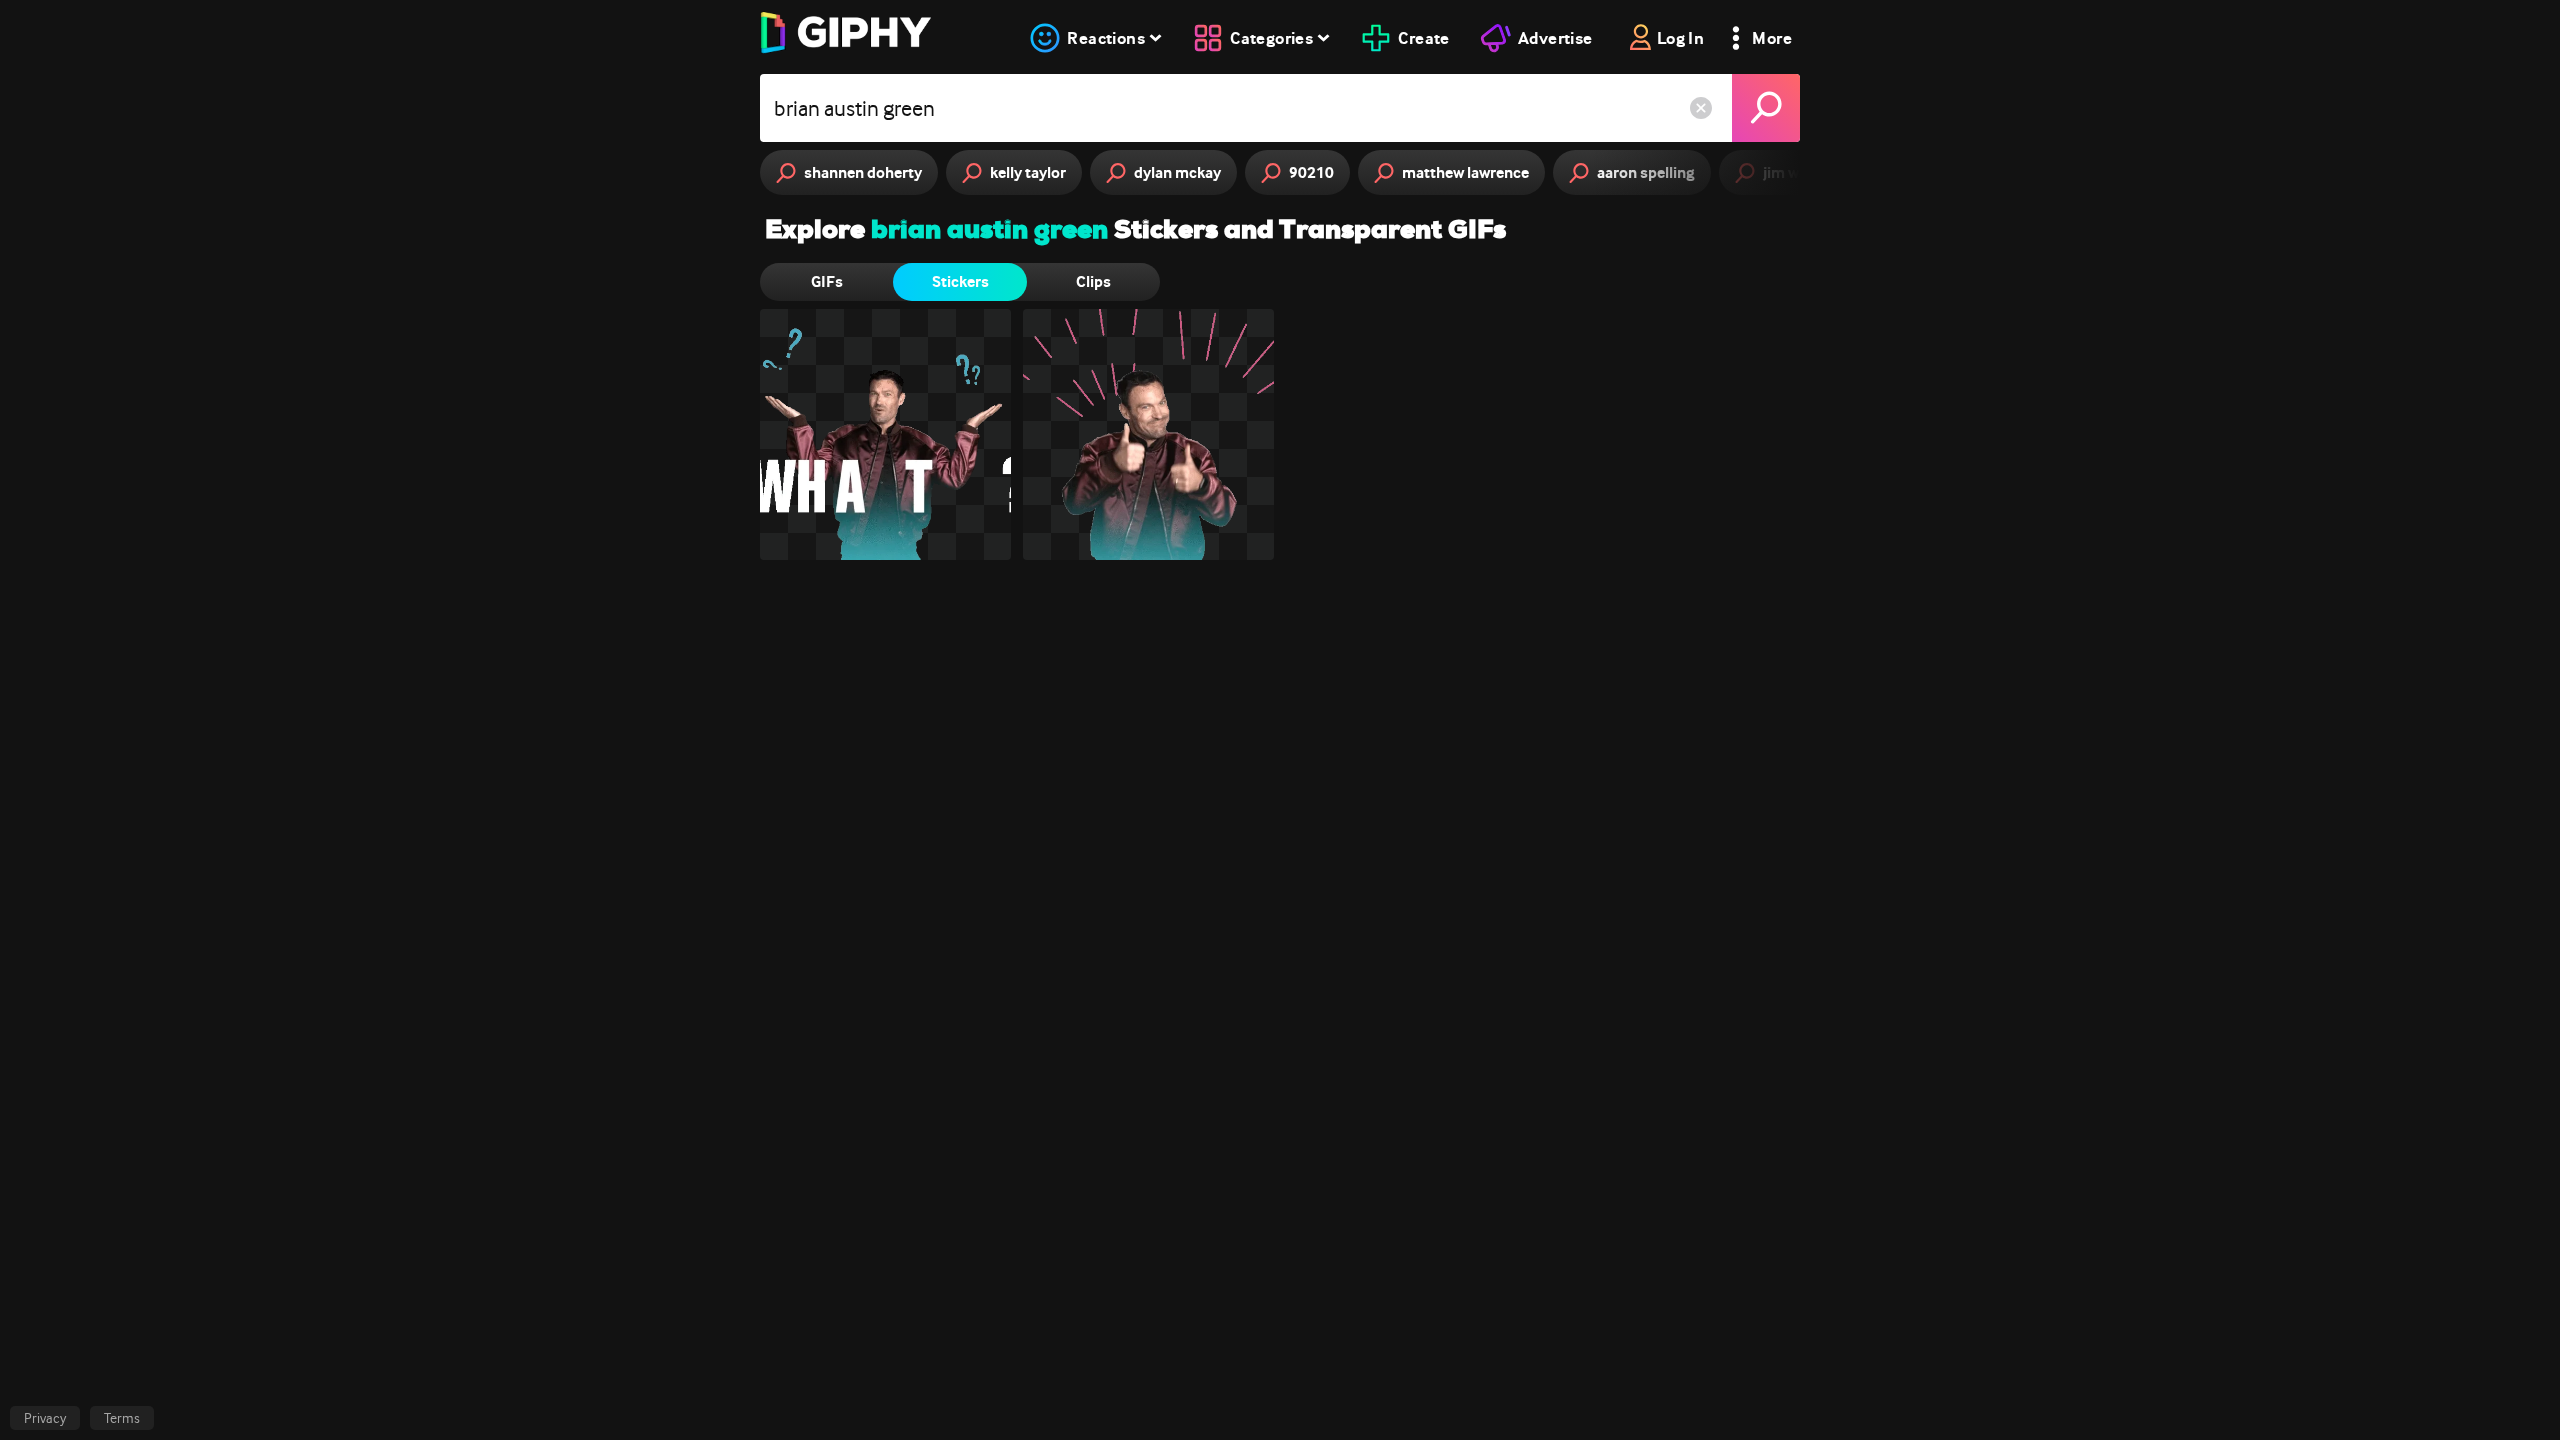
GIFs (827, 281)
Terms (122, 1418)
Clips (1093, 281)
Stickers (960, 281)
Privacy (45, 1418)
